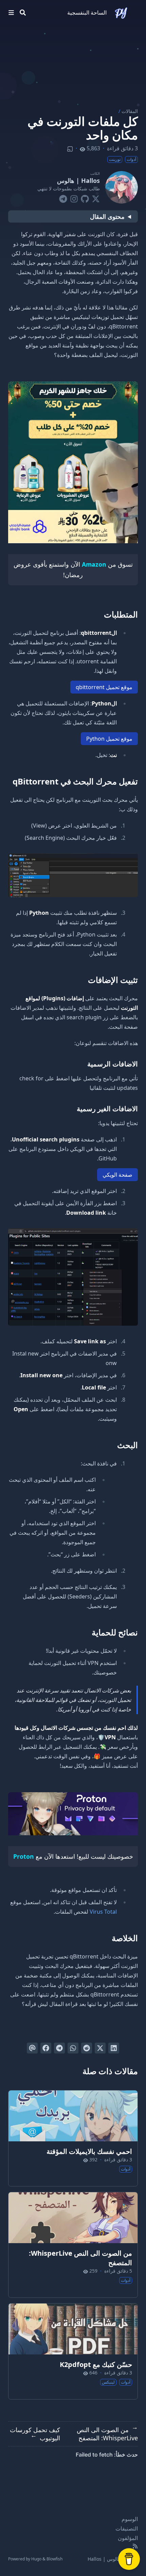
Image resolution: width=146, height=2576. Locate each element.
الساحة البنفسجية (87, 13)
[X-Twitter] (96, 197)
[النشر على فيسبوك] (46, 2048)
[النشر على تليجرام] (59, 2048)
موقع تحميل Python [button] (109, 739)
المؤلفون (128, 2538)
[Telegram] (63, 197)
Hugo (36, 2559)
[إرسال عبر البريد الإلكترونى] (32, 2048)
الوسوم (130, 2519)
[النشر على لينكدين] (114, 2048)
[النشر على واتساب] (73, 2048)
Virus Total (103, 1912)
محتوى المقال (107, 216)
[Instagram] (74, 197)
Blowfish (54, 2559)
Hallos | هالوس (78, 181)
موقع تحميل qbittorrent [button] (104, 687)
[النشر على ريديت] (87, 2048)
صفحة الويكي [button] (117, 1175)
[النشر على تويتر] (100, 2048)
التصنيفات (127, 2528)
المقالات (130, 111)
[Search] (23, 13)
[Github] (85, 197)
